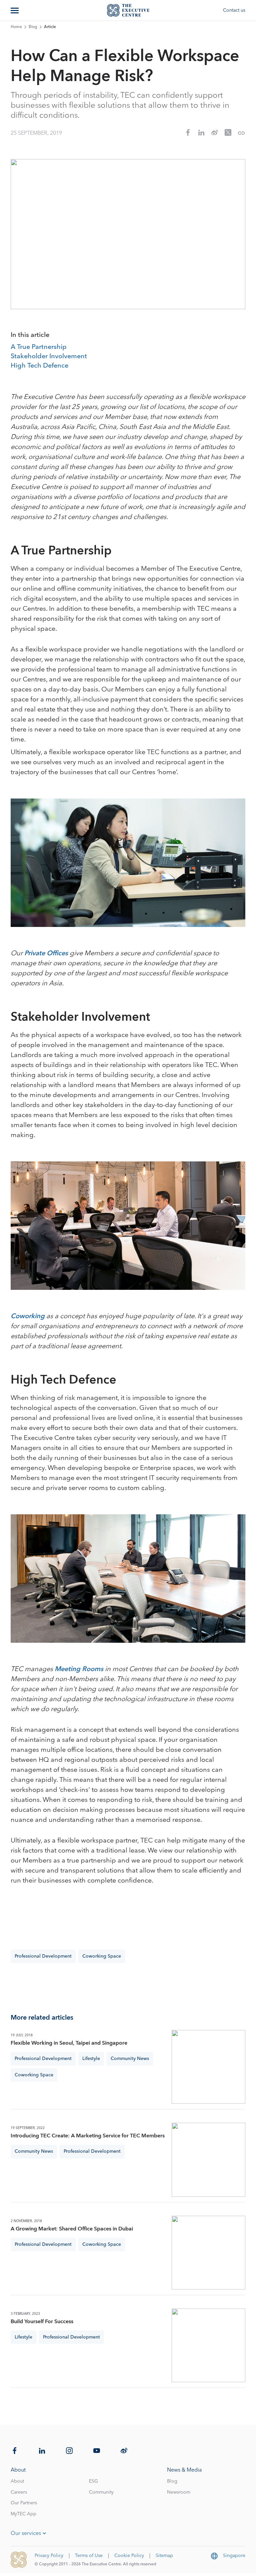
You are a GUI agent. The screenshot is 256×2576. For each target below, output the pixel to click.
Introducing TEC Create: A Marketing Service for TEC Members (88, 2136)
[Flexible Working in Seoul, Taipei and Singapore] (208, 2067)
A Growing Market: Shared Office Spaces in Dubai (72, 2229)
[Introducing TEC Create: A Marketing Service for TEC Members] (208, 2160)
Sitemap (164, 2556)
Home (16, 27)
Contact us (234, 10)
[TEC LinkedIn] (42, 2451)
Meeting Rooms (80, 1669)
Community (101, 2492)
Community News (130, 2059)
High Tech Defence (39, 366)
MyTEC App (23, 2514)
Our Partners (24, 2503)
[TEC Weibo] (124, 2451)
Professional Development (43, 1956)
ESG (93, 2481)
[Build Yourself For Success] (208, 2345)
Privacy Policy (49, 2556)
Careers (19, 2492)
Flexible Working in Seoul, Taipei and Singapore (69, 2043)
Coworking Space (102, 1956)
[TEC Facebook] (15, 2451)
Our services (26, 2533)
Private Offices (47, 953)
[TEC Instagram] (69, 2451)
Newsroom (179, 2492)
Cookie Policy (129, 2556)
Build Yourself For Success (42, 2322)
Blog (33, 27)
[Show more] (15, 10)
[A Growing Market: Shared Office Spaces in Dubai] (208, 2253)
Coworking (28, 1316)
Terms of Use (89, 2556)
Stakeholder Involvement (49, 357)
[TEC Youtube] (97, 2451)
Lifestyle (91, 2059)
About (17, 2481)
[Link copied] (241, 133)
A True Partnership (39, 347)
